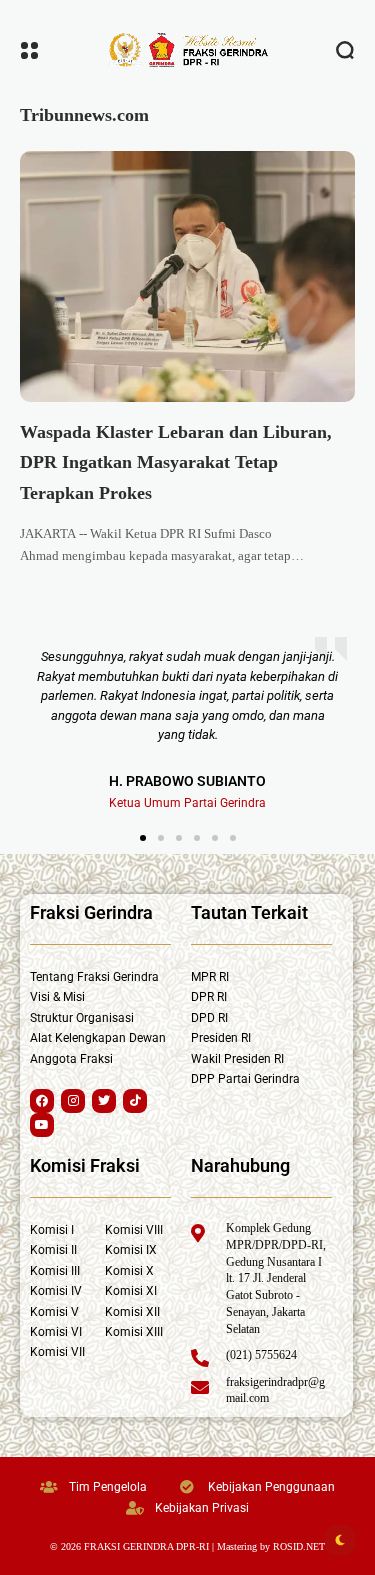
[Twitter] (104, 1101)
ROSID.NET (299, 1546)
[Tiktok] (135, 1101)
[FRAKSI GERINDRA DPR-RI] (188, 49)
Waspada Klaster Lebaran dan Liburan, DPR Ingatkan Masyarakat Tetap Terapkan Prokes (176, 462)
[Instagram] (73, 1101)
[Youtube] (42, 1125)
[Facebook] (42, 1101)
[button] (143, 838)
